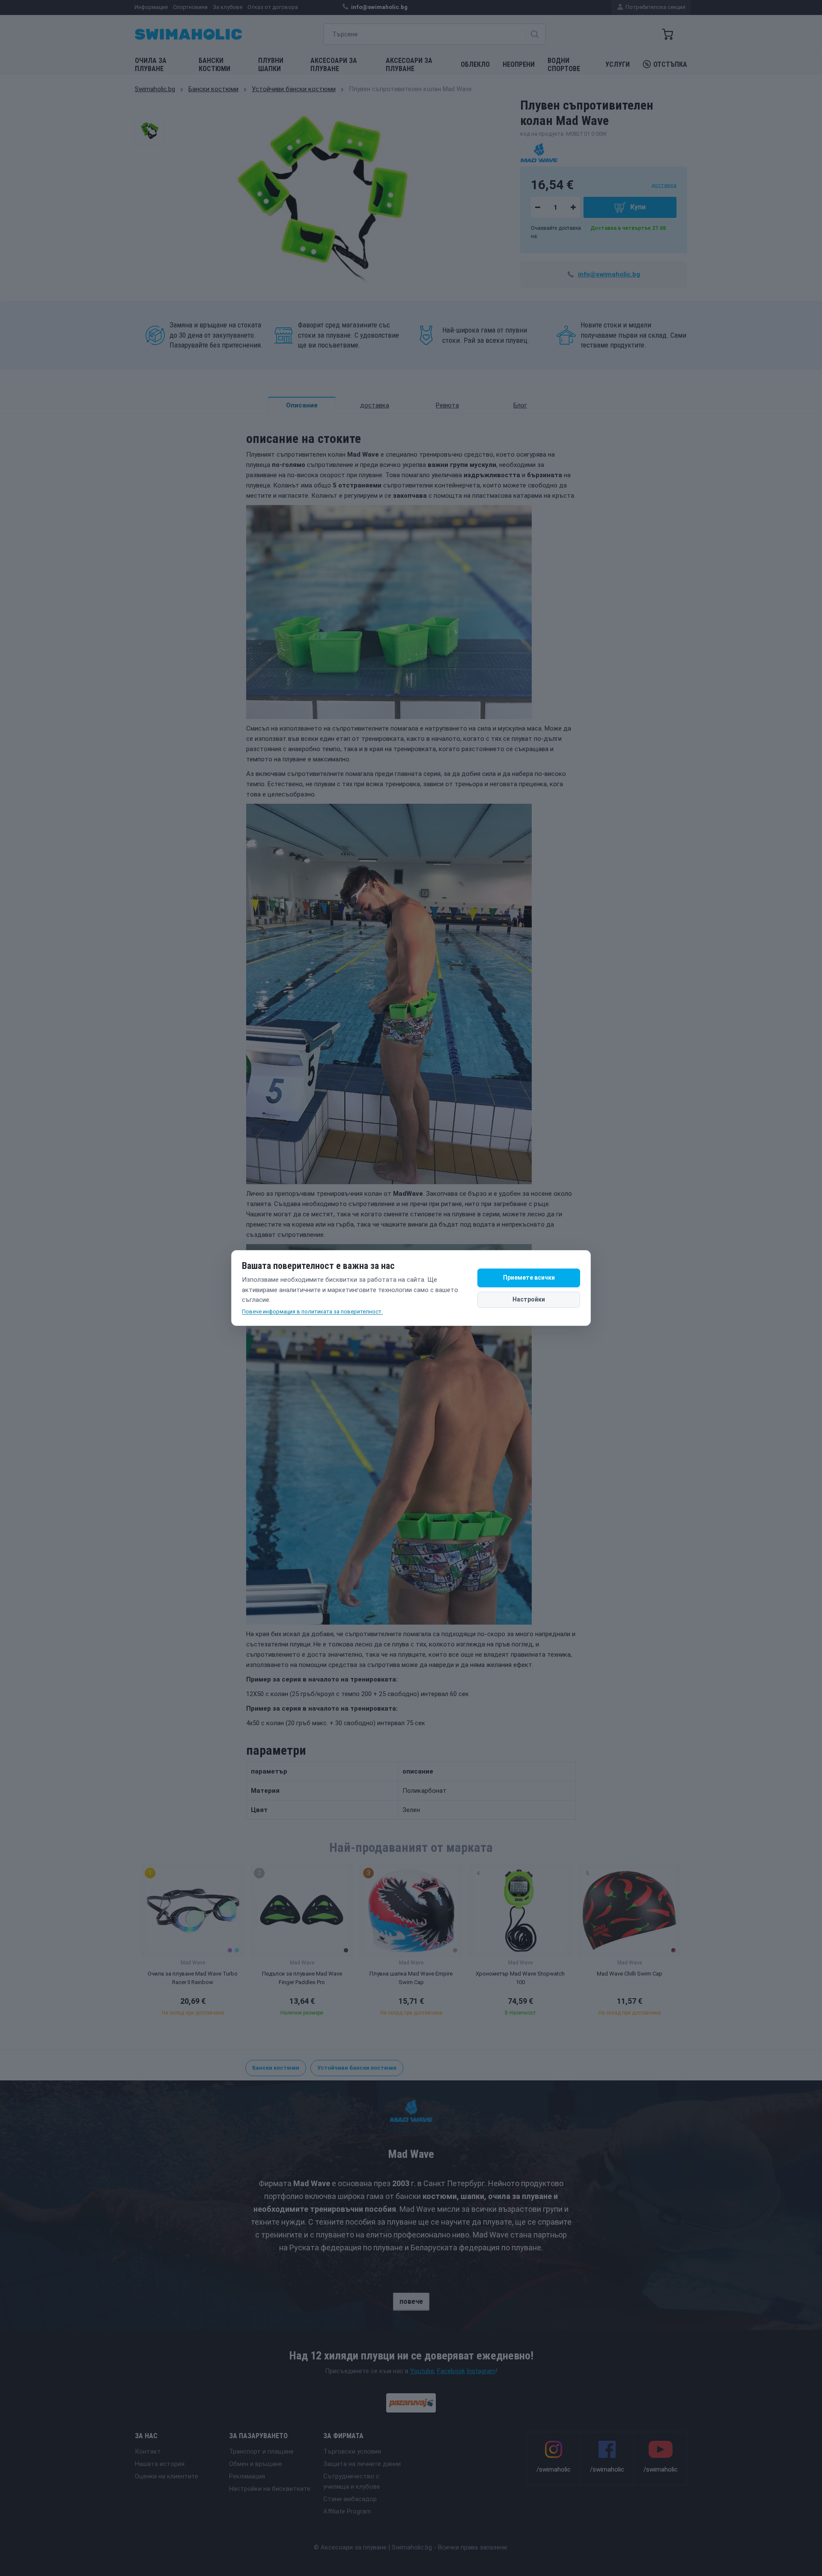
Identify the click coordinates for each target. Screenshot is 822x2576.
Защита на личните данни (362, 2464)
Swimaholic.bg (155, 89)
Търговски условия (352, 2451)
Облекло (475, 64)
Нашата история (160, 2464)
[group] (193, 1943)
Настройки (529, 1299)
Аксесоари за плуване (334, 65)
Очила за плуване (151, 65)
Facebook (451, 2371)
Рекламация (247, 2476)
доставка (664, 185)
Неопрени (519, 64)
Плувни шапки (271, 65)
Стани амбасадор (350, 2499)
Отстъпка (670, 64)
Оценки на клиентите (167, 2476)
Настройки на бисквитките (270, 2489)
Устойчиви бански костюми (294, 89)
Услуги (618, 64)
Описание (302, 405)
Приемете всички (529, 1278)
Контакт (148, 2451)
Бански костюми (214, 65)
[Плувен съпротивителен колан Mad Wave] (150, 131)
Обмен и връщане (256, 2464)
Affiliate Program (347, 2511)
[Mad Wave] (539, 152)
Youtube (422, 2371)
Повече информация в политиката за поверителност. (312, 1312)
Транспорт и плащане (261, 2451)
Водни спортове (564, 65)
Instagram (481, 2371)
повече (411, 2301)
